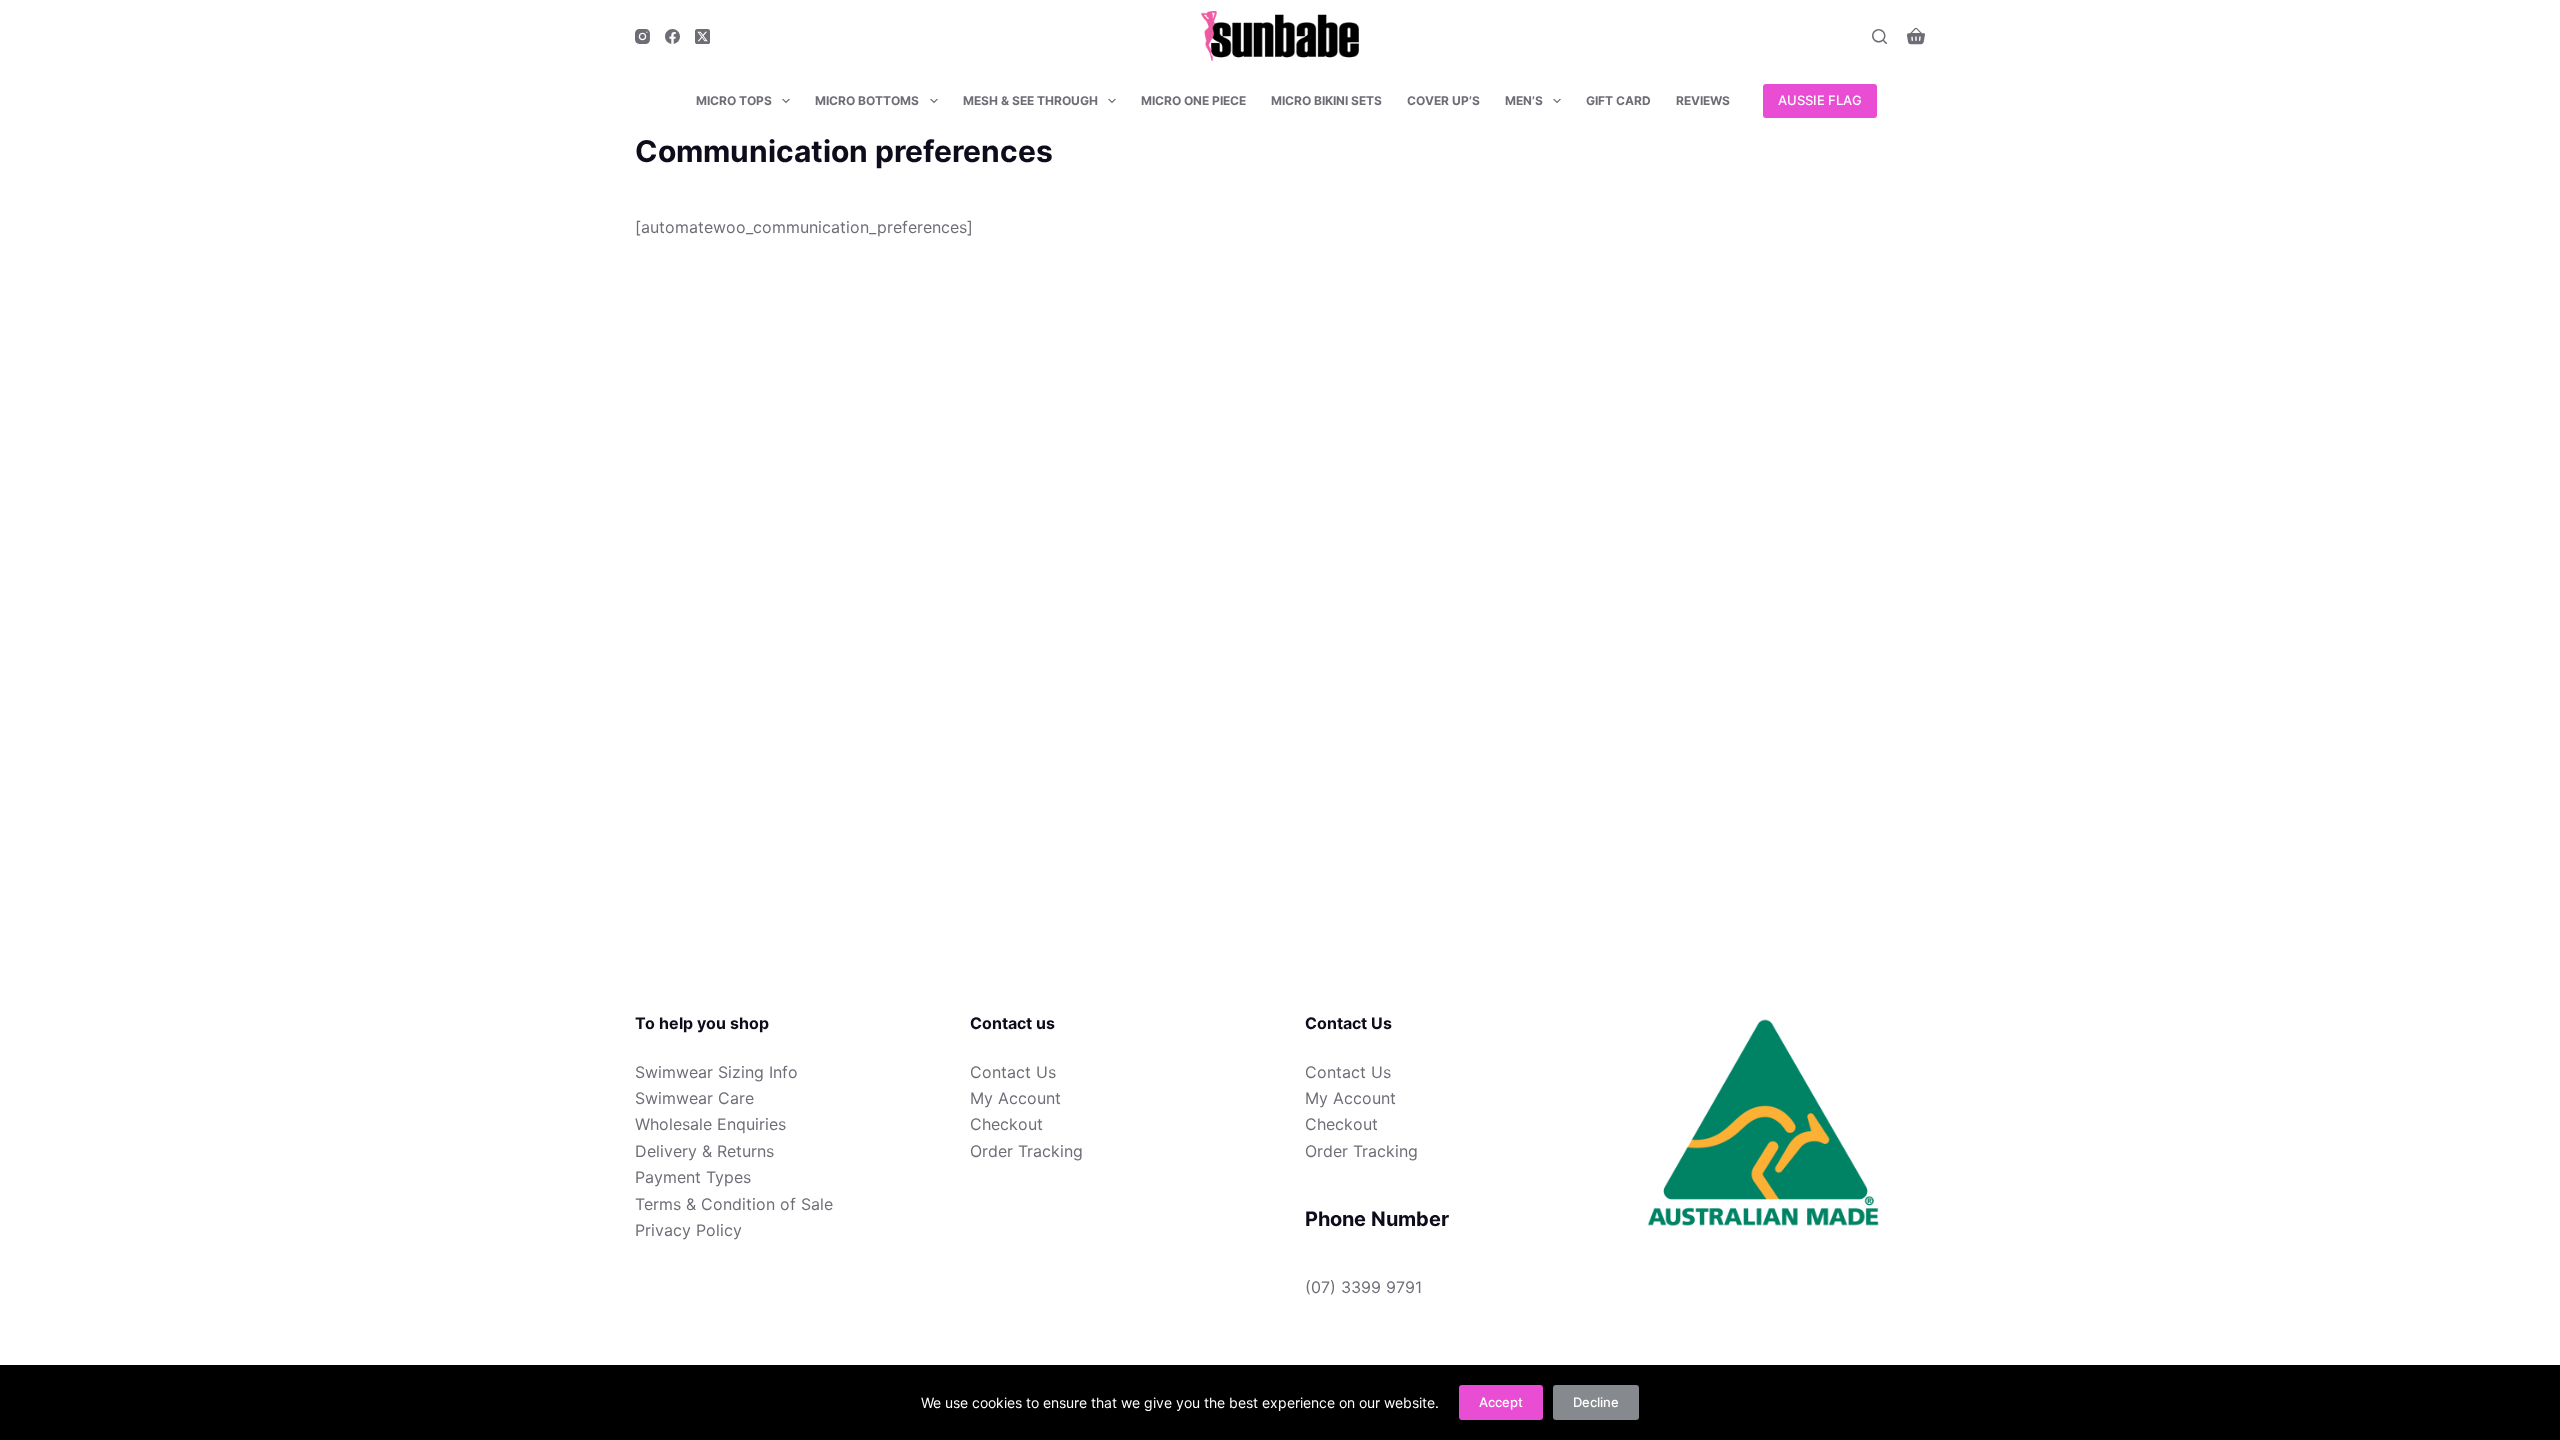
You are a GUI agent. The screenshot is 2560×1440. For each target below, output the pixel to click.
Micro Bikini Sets (1326, 100)
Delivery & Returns (704, 1151)
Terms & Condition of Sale (734, 1204)
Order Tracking (1026, 1151)
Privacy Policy (688, 1230)
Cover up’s (1443, 100)
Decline (1596, 1402)
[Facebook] (672, 36)
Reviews (1703, 100)
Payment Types (693, 1177)
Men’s (1524, 100)
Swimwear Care (694, 1098)
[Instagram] (642, 36)
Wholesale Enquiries (710, 1124)
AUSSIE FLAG (1820, 100)
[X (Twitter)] (702, 36)
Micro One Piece (1193, 100)
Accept (1501, 1402)
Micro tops (734, 100)
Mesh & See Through (1030, 100)
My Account (1015, 1098)
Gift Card (1618, 100)
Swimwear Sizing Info (716, 1072)
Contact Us (1013, 1072)
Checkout (1006, 1124)
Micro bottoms (867, 100)
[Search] (1879, 36)
